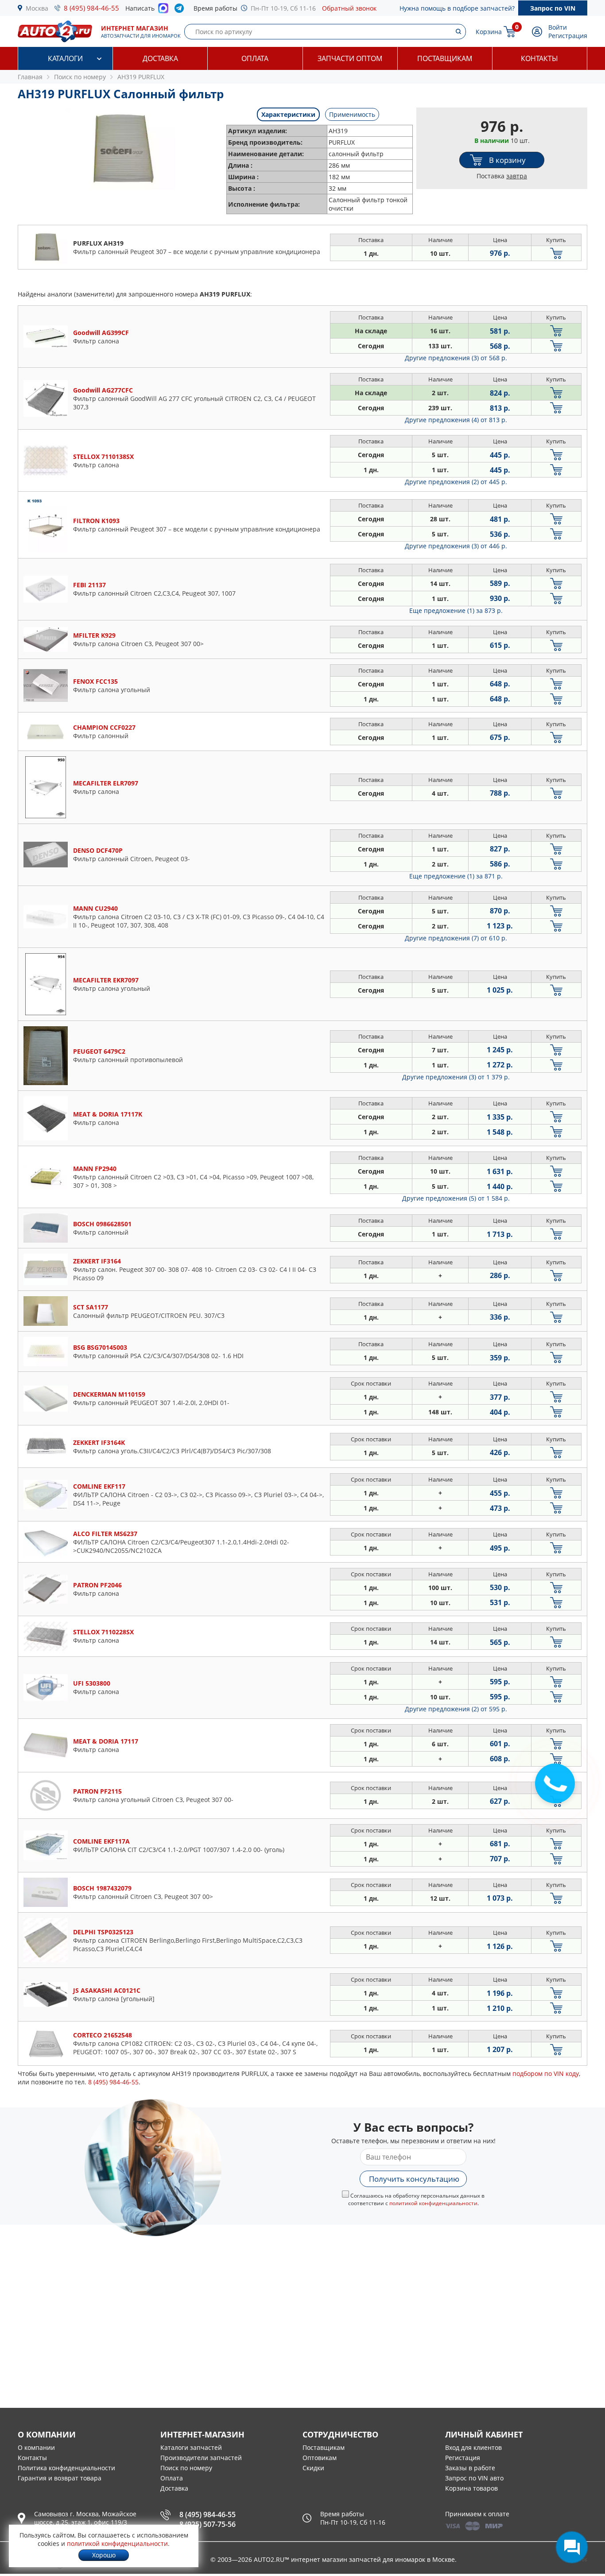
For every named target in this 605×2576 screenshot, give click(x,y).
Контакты (539, 58)
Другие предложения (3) (456, 358)
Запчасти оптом (350, 58)
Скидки (313, 2468)
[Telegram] (181, 10)
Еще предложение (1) (456, 610)
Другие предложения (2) (456, 482)
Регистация (463, 2458)
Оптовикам (320, 2458)
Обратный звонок (349, 8)
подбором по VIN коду (546, 2074)
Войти (558, 27)
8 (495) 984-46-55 (91, 8)
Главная (30, 77)
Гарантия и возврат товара (60, 2478)
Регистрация (568, 36)
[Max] (163, 11)
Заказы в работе (470, 2468)
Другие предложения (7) (456, 938)
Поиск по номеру (186, 2468)
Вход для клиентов (473, 2447)
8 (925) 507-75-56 (207, 2524)
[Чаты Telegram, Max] (572, 2547)
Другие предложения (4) (456, 420)
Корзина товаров (471, 2488)
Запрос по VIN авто (474, 2478)
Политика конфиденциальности (66, 2468)
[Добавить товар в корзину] (556, 253)
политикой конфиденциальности (433, 2203)
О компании (36, 2447)
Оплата (255, 58)
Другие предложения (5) (456, 1198)
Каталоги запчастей (191, 2447)
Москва (37, 8)
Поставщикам (445, 58)
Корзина (489, 32)
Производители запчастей (201, 2458)
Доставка (160, 58)
